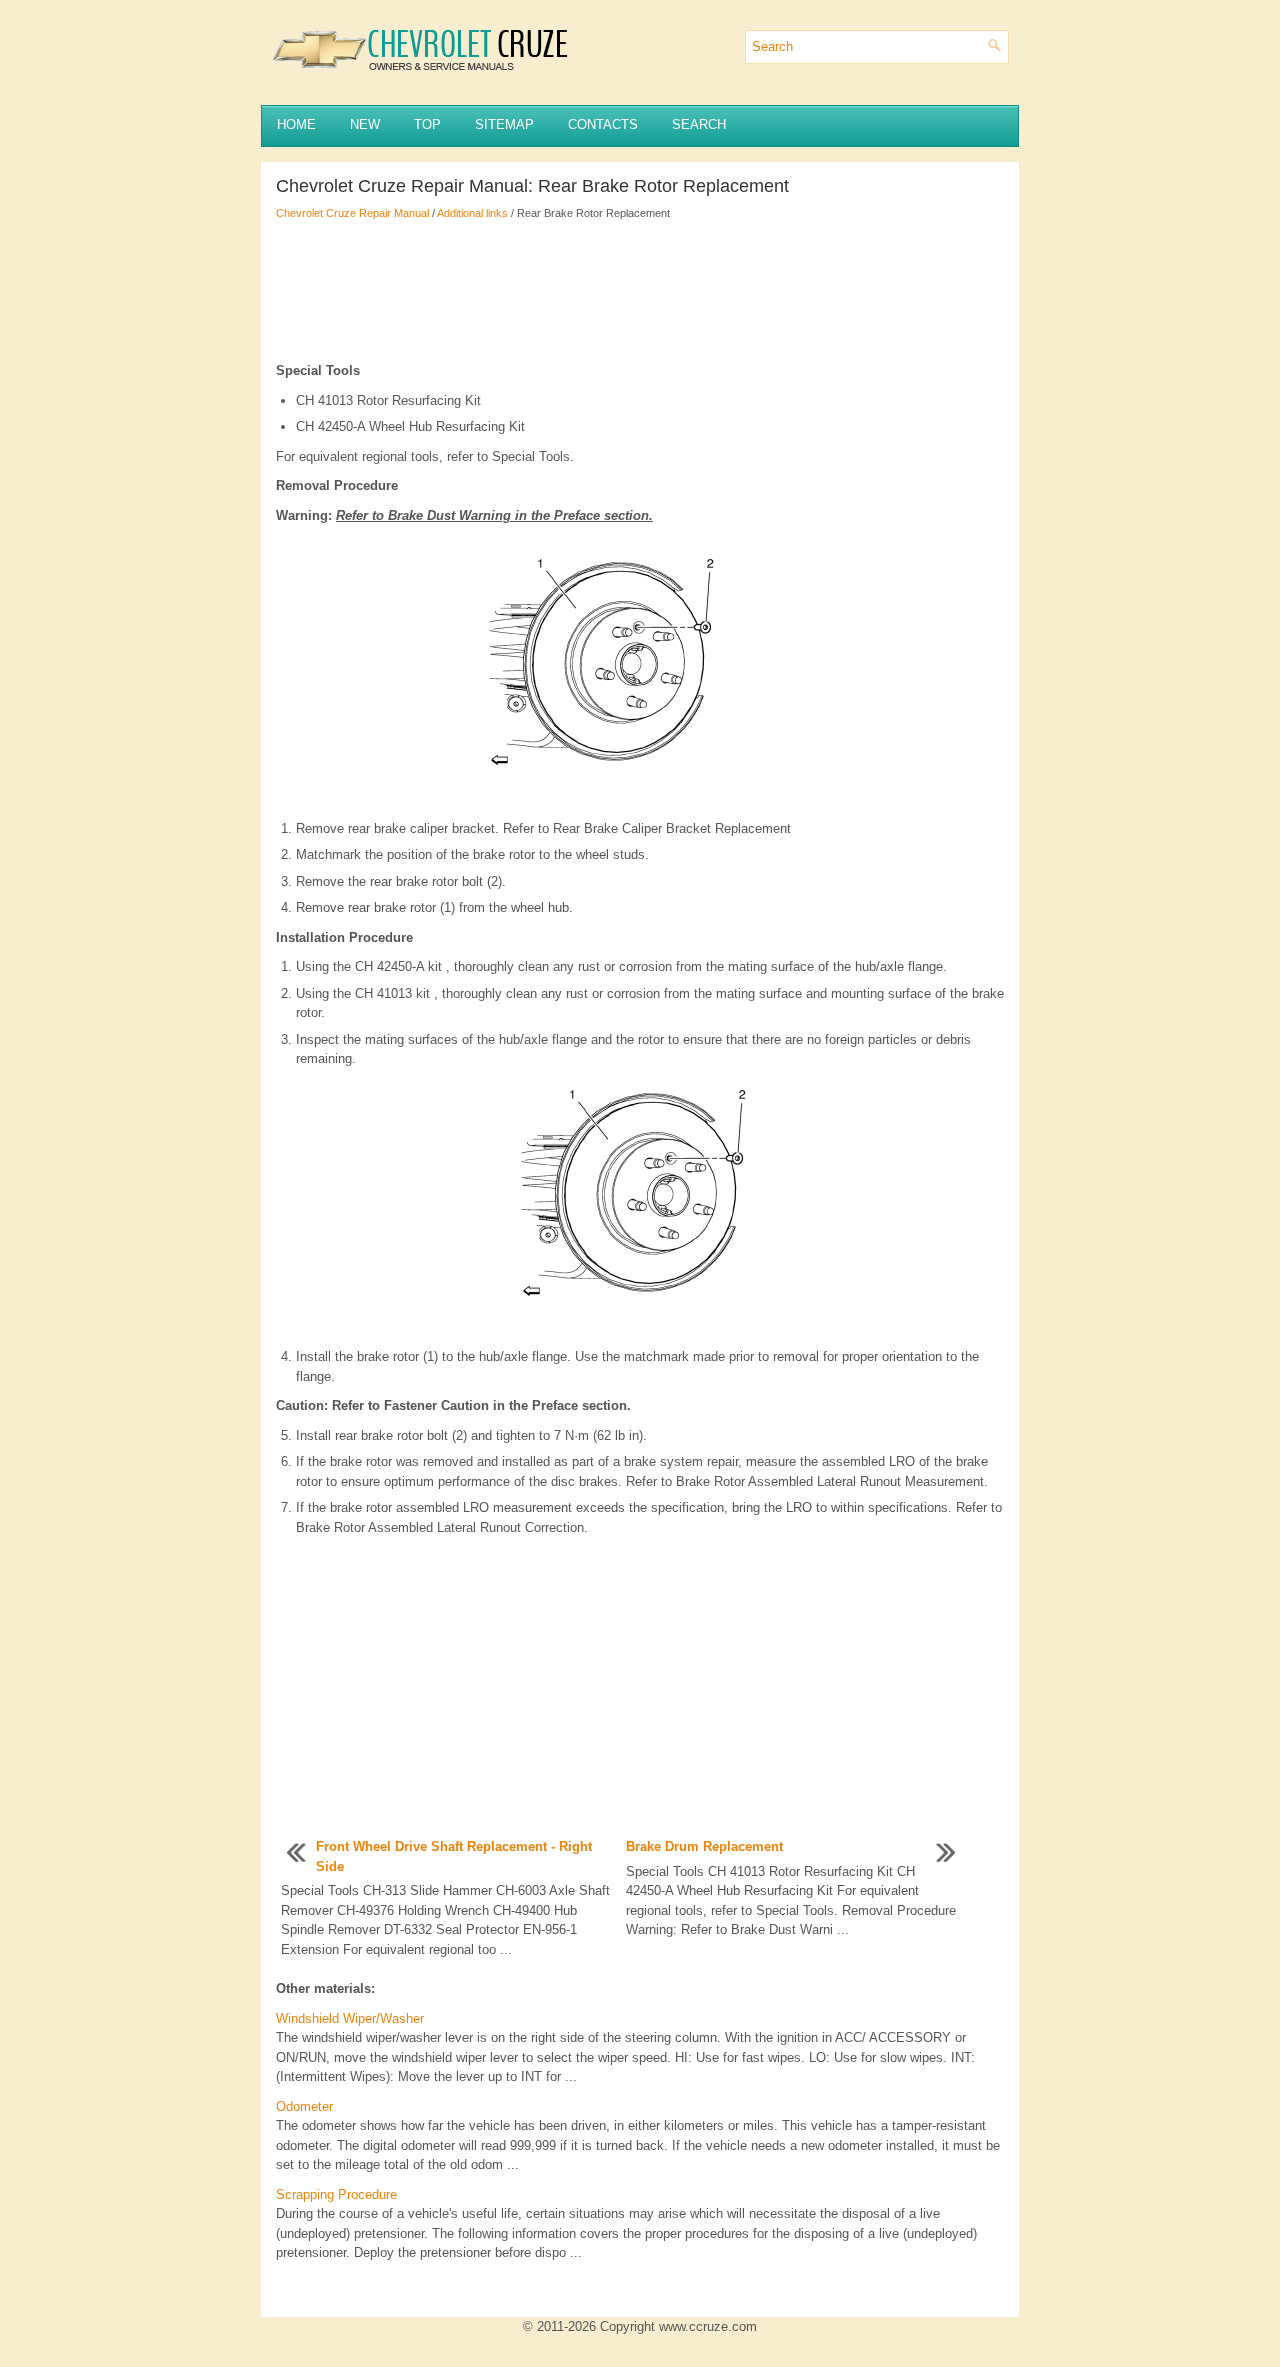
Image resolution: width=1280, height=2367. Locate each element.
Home (296, 124)
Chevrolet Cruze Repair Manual (352, 213)
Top (427, 124)
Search (699, 124)
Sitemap (504, 124)
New (365, 124)
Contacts (603, 124)
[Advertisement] (640, 291)
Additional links (472, 213)
